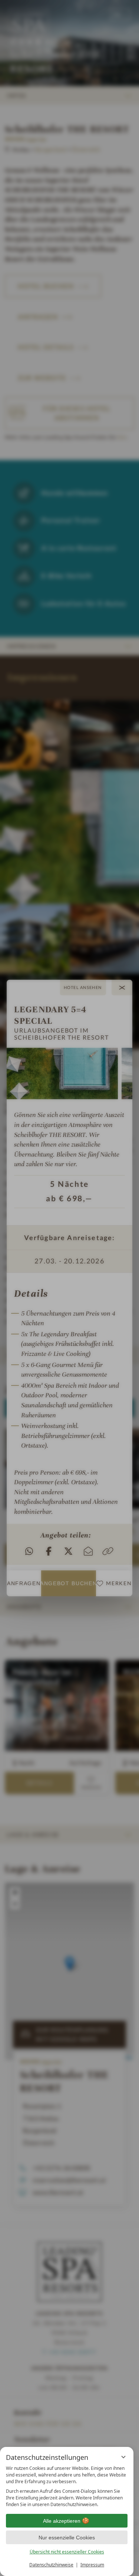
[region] (67, 2486)
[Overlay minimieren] (123, 2457)
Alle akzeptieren (62, 2521)
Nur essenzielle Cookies (67, 2538)
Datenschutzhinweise (51, 2565)
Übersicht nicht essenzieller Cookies (67, 2552)
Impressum (92, 2565)
